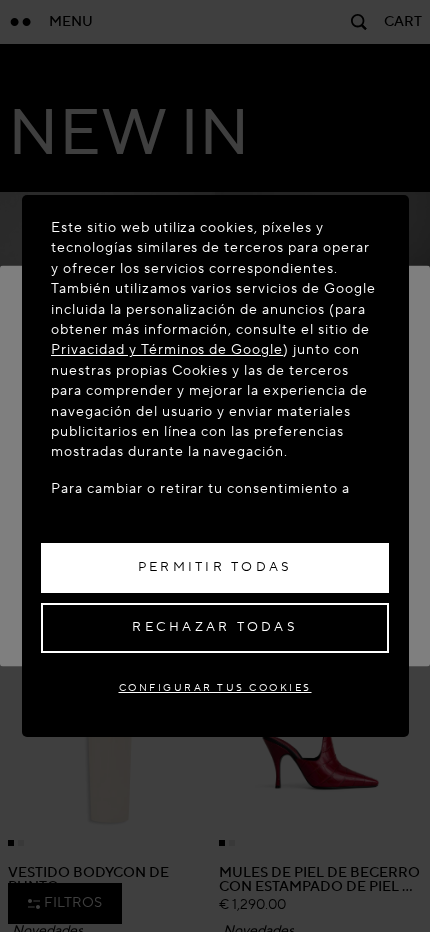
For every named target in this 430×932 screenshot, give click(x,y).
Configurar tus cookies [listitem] (215, 687)
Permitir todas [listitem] (215, 567)
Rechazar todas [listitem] (215, 627)
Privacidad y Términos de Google (167, 349)
